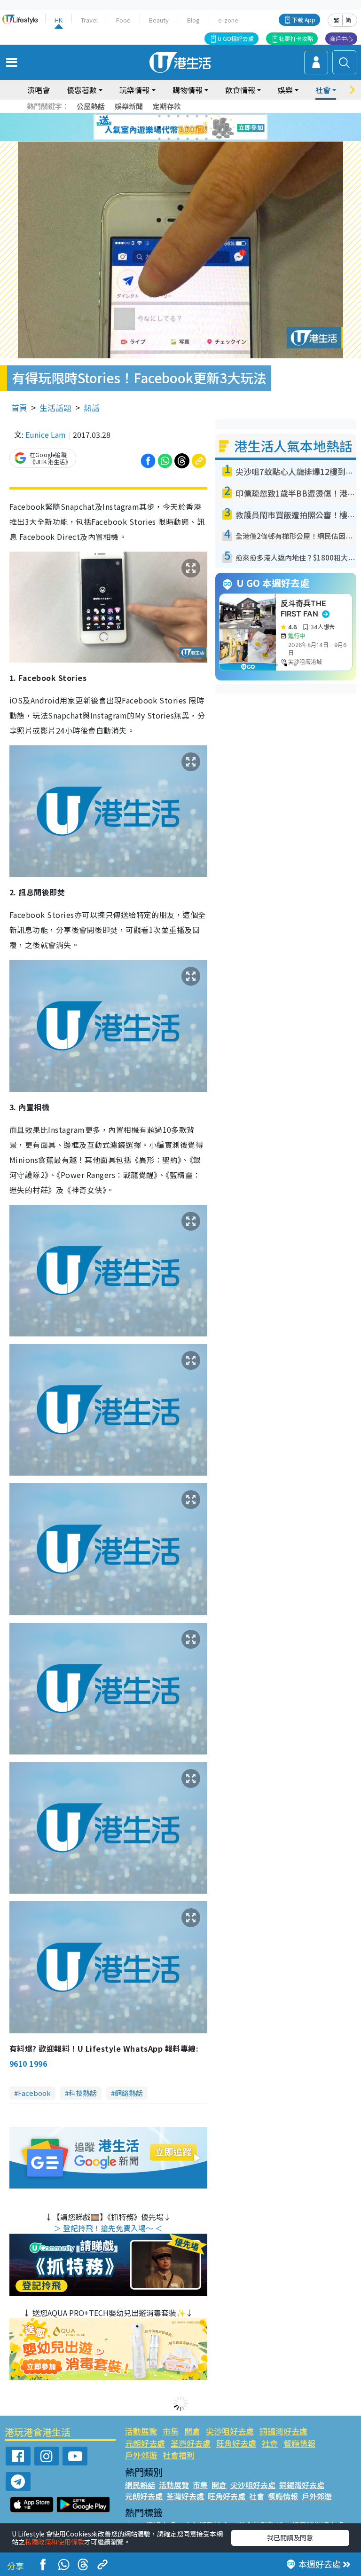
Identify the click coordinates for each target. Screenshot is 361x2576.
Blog (193, 20)
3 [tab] (178, 116)
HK (59, 20)
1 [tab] (159, 116)
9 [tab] (178, 127)
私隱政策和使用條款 (55, 2542)
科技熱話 (83, 2093)
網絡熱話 (129, 2093)
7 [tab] (159, 127)
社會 (270, 2443)
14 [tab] (169, 139)
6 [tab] (206, 116)
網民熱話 (140, 2485)
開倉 (192, 2431)
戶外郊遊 (141, 2455)
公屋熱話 (91, 106)
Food (123, 20)
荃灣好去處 (191, 2443)
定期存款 (167, 106)
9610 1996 (28, 2063)
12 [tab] (206, 127)
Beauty (159, 20)
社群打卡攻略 (296, 38)
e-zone (228, 20)
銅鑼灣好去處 (283, 2431)
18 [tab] (206, 139)
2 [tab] (169, 116)
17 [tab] (197, 139)
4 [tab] (188, 116)
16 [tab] (188, 139)
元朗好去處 (145, 2443)
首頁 (19, 407)
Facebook (34, 2093)
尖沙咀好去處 (230, 2431)
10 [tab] (188, 127)
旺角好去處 (236, 2443)
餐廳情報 (299, 2443)
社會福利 (179, 2455)
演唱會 (39, 90)
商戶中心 (341, 38)
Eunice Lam (46, 435)
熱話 (92, 407)
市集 (171, 2431)
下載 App (304, 20)
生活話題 (55, 407)
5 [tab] (197, 116)
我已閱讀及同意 (290, 2537)
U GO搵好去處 (236, 38)
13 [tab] (159, 139)
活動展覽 (141, 2431)
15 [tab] (178, 139)
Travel (89, 20)
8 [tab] (169, 127)
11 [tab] (197, 127)
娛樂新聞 (129, 106)
